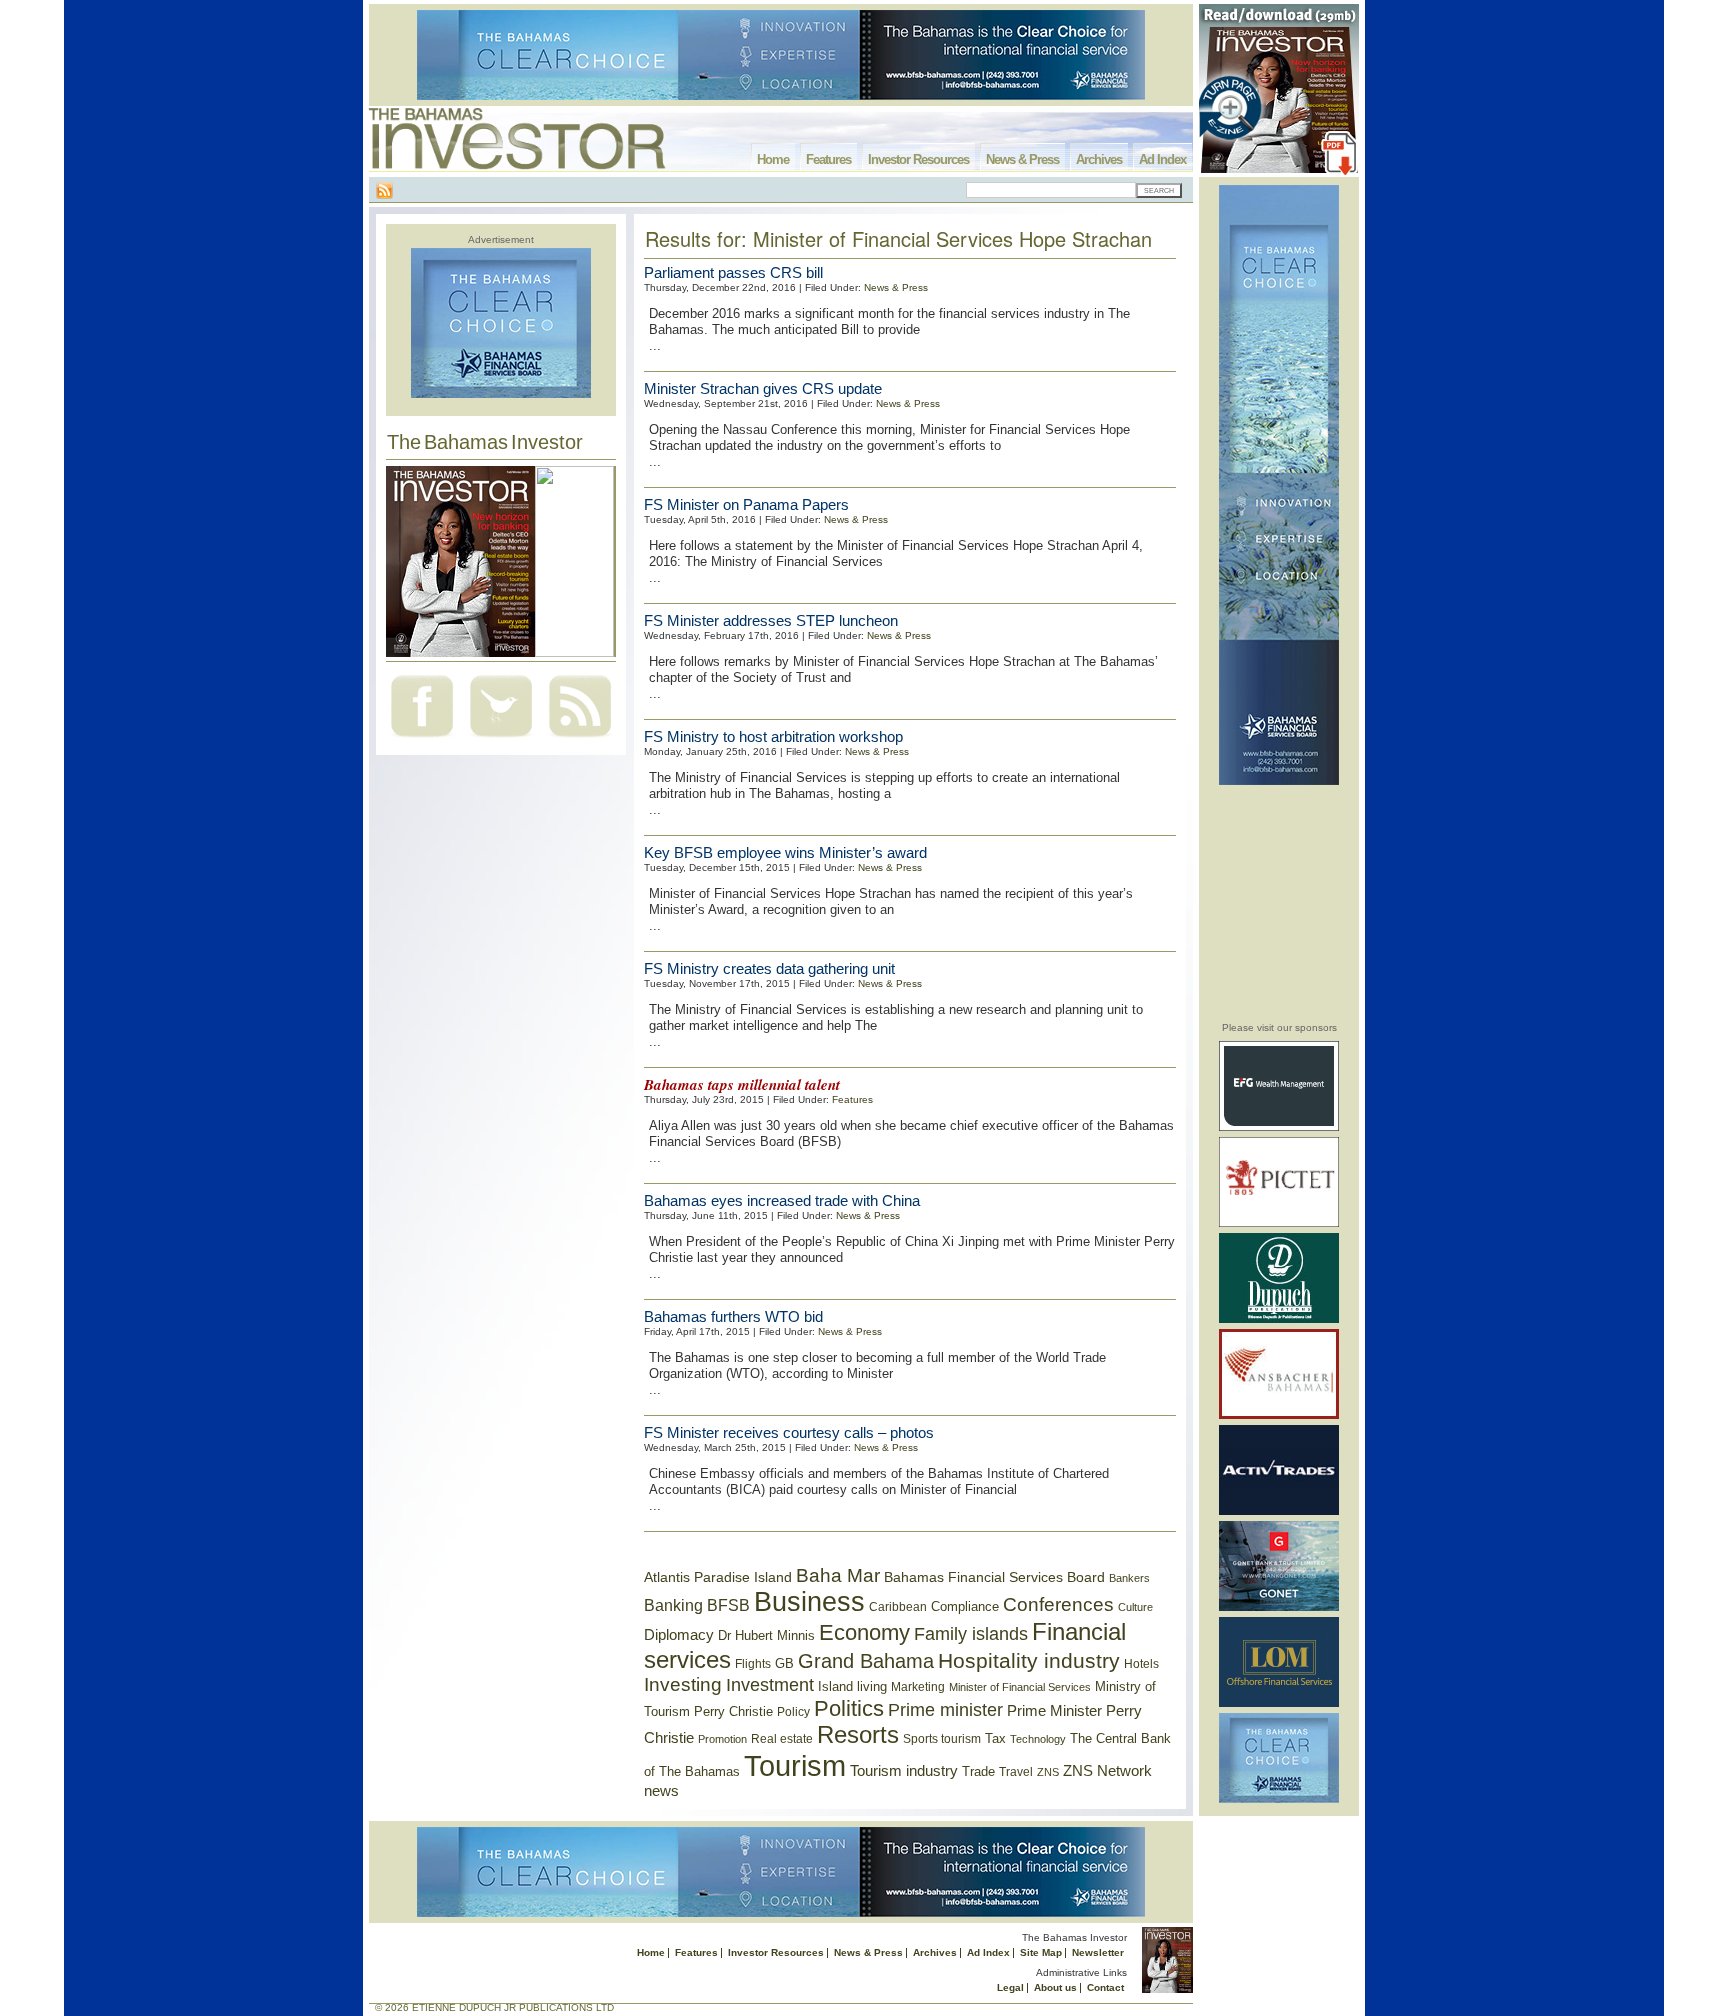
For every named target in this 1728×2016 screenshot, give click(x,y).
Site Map (1041, 1952)
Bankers (1129, 1578)
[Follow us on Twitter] (501, 739)
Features (828, 159)
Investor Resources (918, 159)
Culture (1135, 1607)
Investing (683, 1684)
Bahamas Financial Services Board (994, 1577)
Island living (852, 1686)
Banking (673, 1605)
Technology (1038, 1739)
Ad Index (1162, 159)
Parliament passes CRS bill (733, 272)
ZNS (1048, 1772)
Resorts (858, 1735)
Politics (849, 1708)
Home (773, 159)
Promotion (722, 1739)
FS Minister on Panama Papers (746, 504)
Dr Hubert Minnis (766, 1635)
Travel (1016, 1772)
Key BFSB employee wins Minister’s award (785, 852)
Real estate (782, 1739)
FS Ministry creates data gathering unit (769, 968)
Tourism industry (904, 1771)
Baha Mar (838, 1575)
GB (784, 1663)
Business (809, 1602)
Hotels (1141, 1663)
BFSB (728, 1605)
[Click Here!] (1279, 1127)
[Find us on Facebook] (422, 739)
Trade (978, 1771)
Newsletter (1098, 1952)
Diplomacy (679, 1635)
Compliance (965, 1606)
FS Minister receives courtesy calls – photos (789, 1432)
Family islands (971, 1634)
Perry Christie (733, 1711)
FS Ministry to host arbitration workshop (773, 736)
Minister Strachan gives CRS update (763, 388)
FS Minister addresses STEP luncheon (771, 620)
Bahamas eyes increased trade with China (782, 1200)
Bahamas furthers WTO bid (733, 1316)
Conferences (1058, 1604)
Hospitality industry (1029, 1660)
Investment (770, 1685)
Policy (793, 1712)
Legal (1010, 1987)
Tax (995, 1738)
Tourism (795, 1765)
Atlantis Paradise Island (718, 1577)
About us (1055, 1987)
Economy (864, 1632)
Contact (1105, 1987)
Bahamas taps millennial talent (742, 1084)
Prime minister (945, 1709)
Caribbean (898, 1607)
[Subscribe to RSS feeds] (580, 739)
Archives (1099, 159)
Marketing (918, 1687)
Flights (753, 1664)
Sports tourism (942, 1739)
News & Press (1022, 159)
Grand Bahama (866, 1661)
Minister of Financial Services (1020, 1687)
